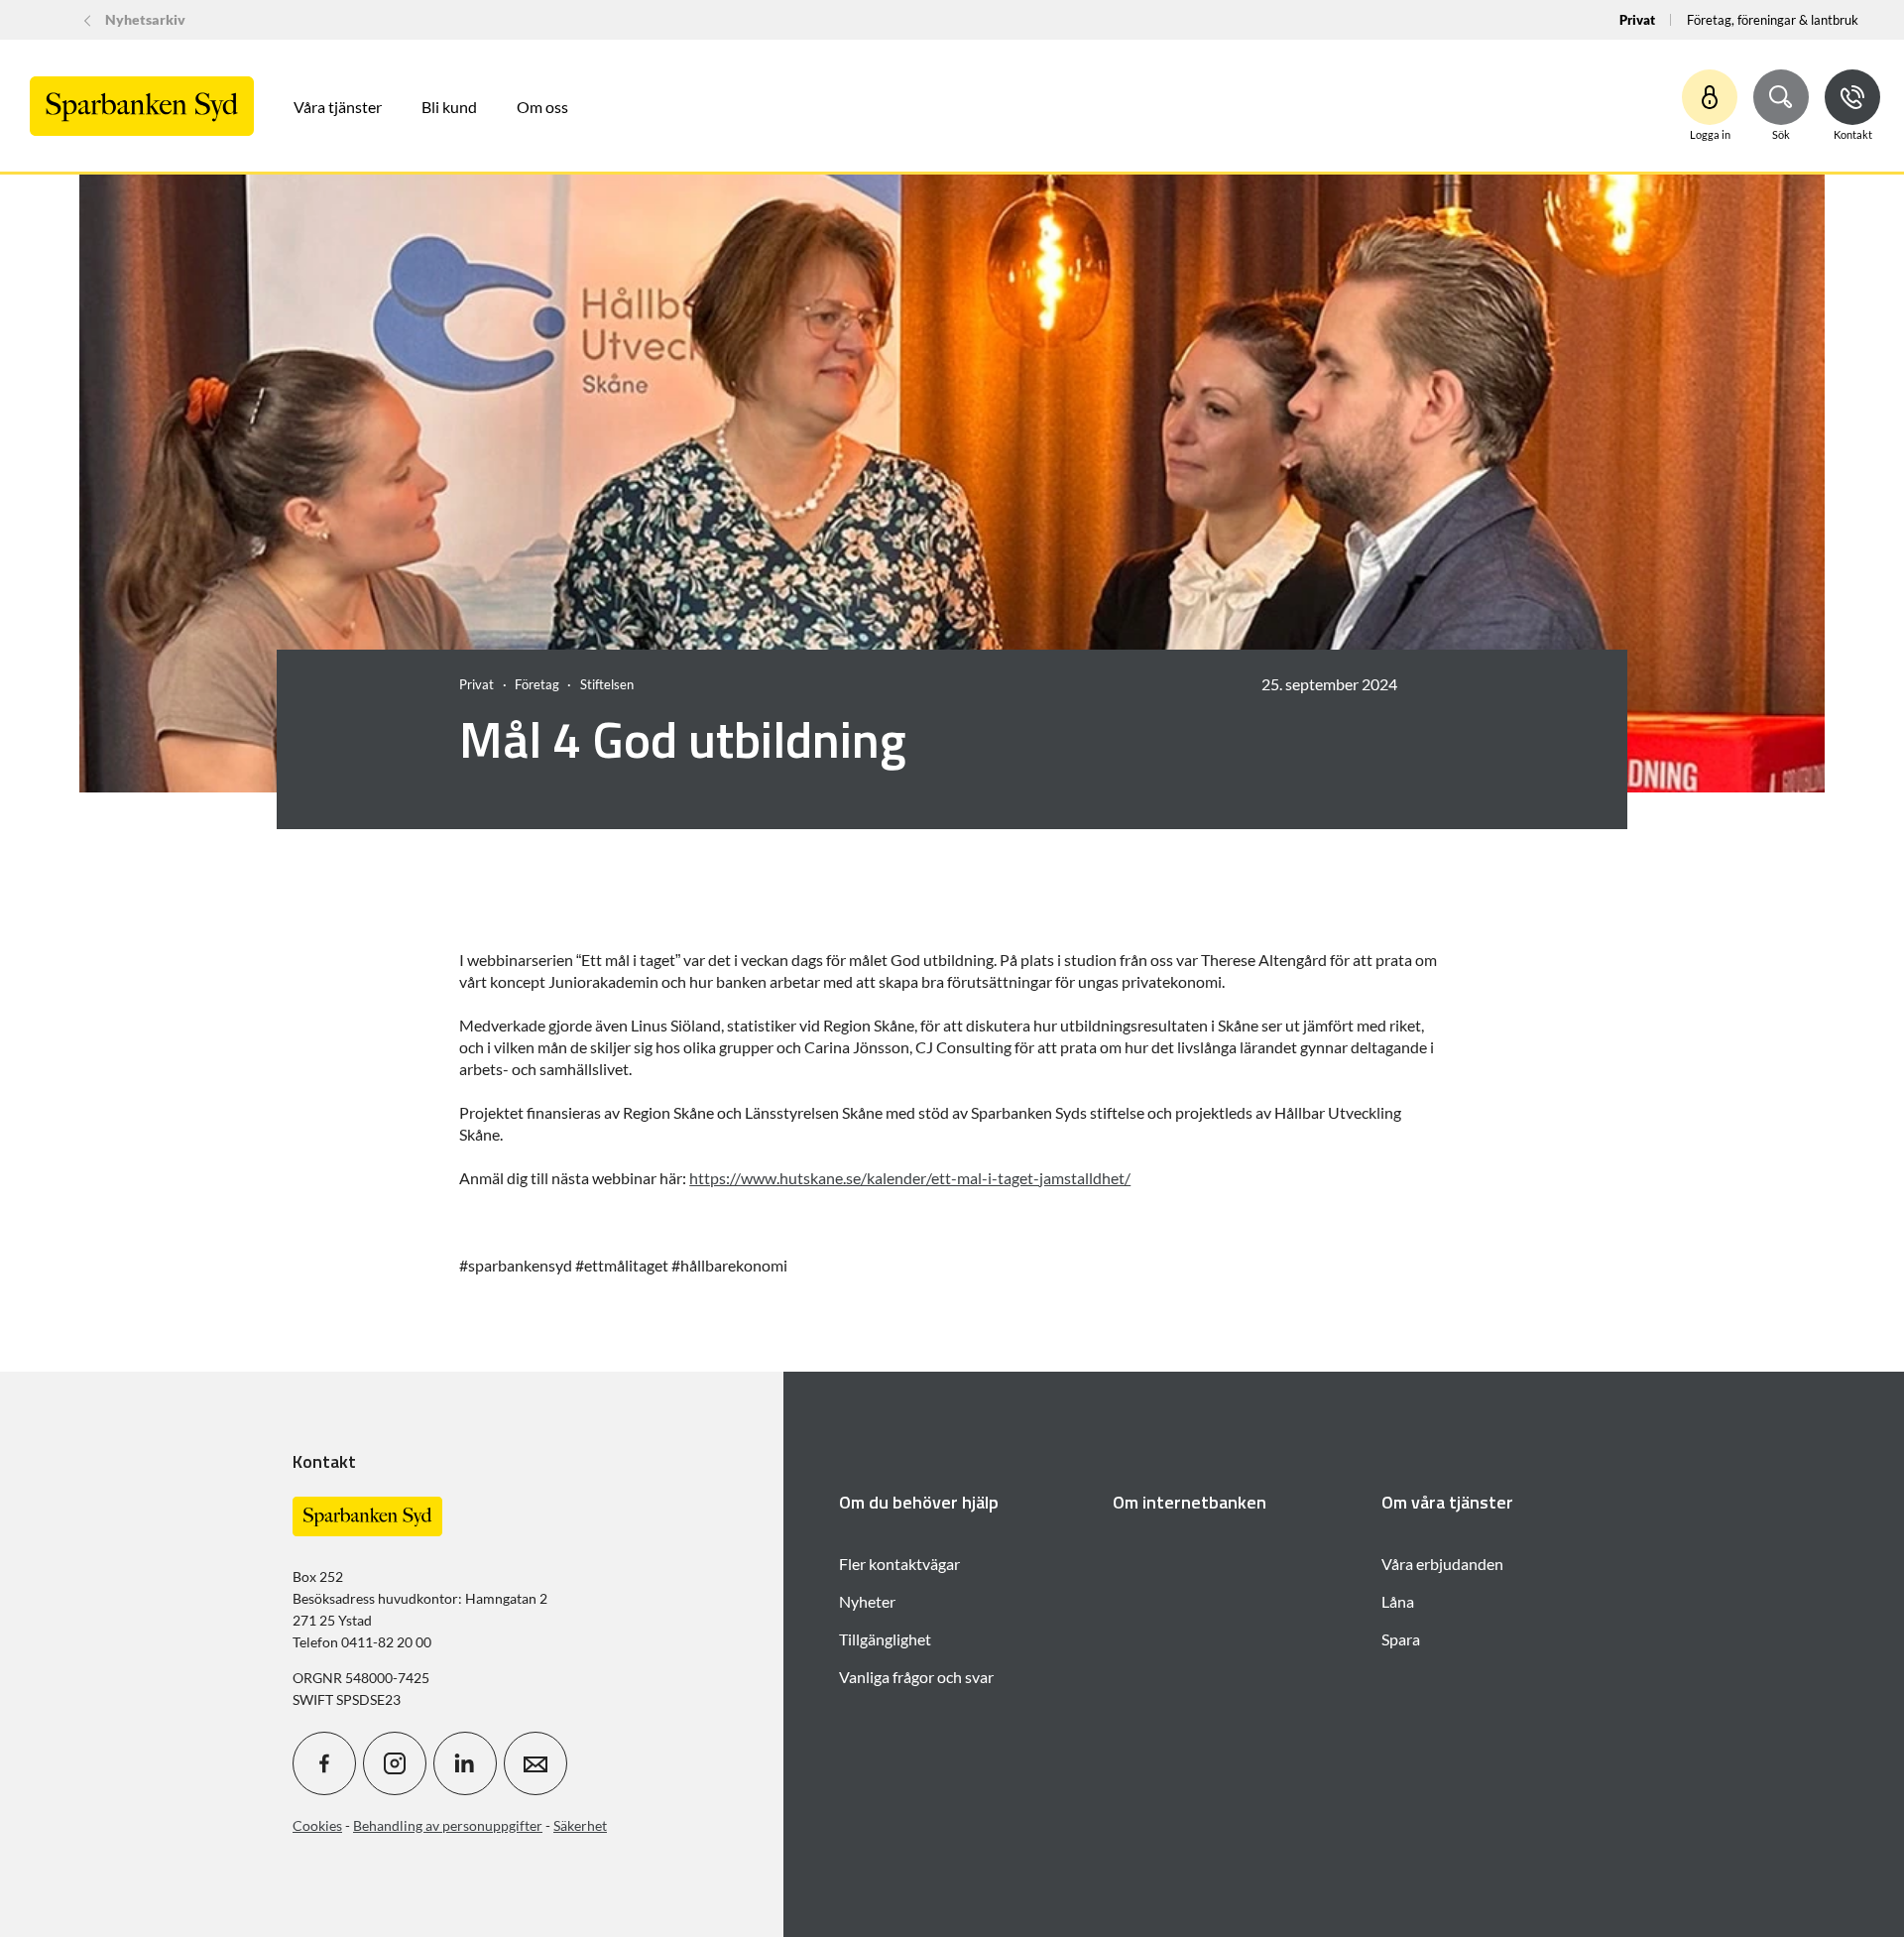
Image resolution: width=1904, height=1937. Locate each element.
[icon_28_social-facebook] (324, 1763)
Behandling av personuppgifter (448, 1825)
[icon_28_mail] (535, 1763)
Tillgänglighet (885, 1639)
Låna (1398, 1601)
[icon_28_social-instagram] (395, 1763)
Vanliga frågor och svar (916, 1677)
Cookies (317, 1825)
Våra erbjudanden (1442, 1564)
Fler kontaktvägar (899, 1564)
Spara (1401, 1639)
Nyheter (867, 1601)
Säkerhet (580, 1825)
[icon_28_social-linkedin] (465, 1763)
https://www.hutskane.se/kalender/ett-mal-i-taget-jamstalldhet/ (910, 1178)
